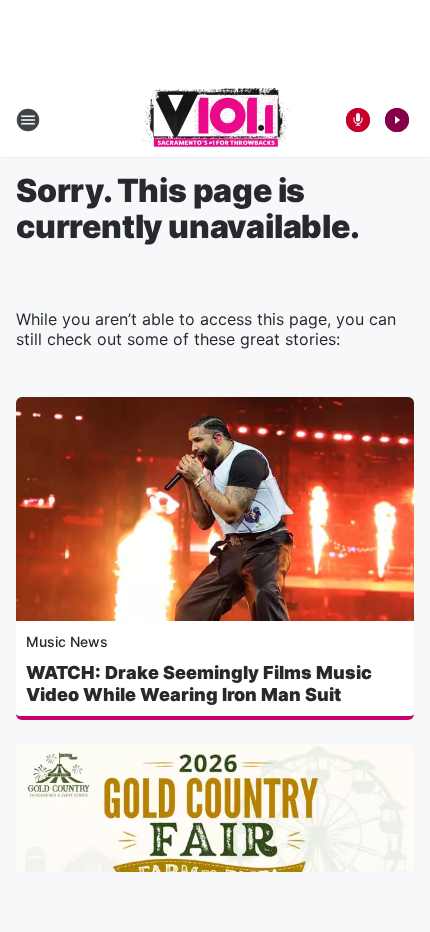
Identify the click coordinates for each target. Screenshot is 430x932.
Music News (67, 641)
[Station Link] (215, 120)
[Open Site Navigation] (28, 120)
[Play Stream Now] (397, 120)
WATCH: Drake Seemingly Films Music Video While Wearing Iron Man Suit (199, 683)
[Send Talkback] (358, 120)
